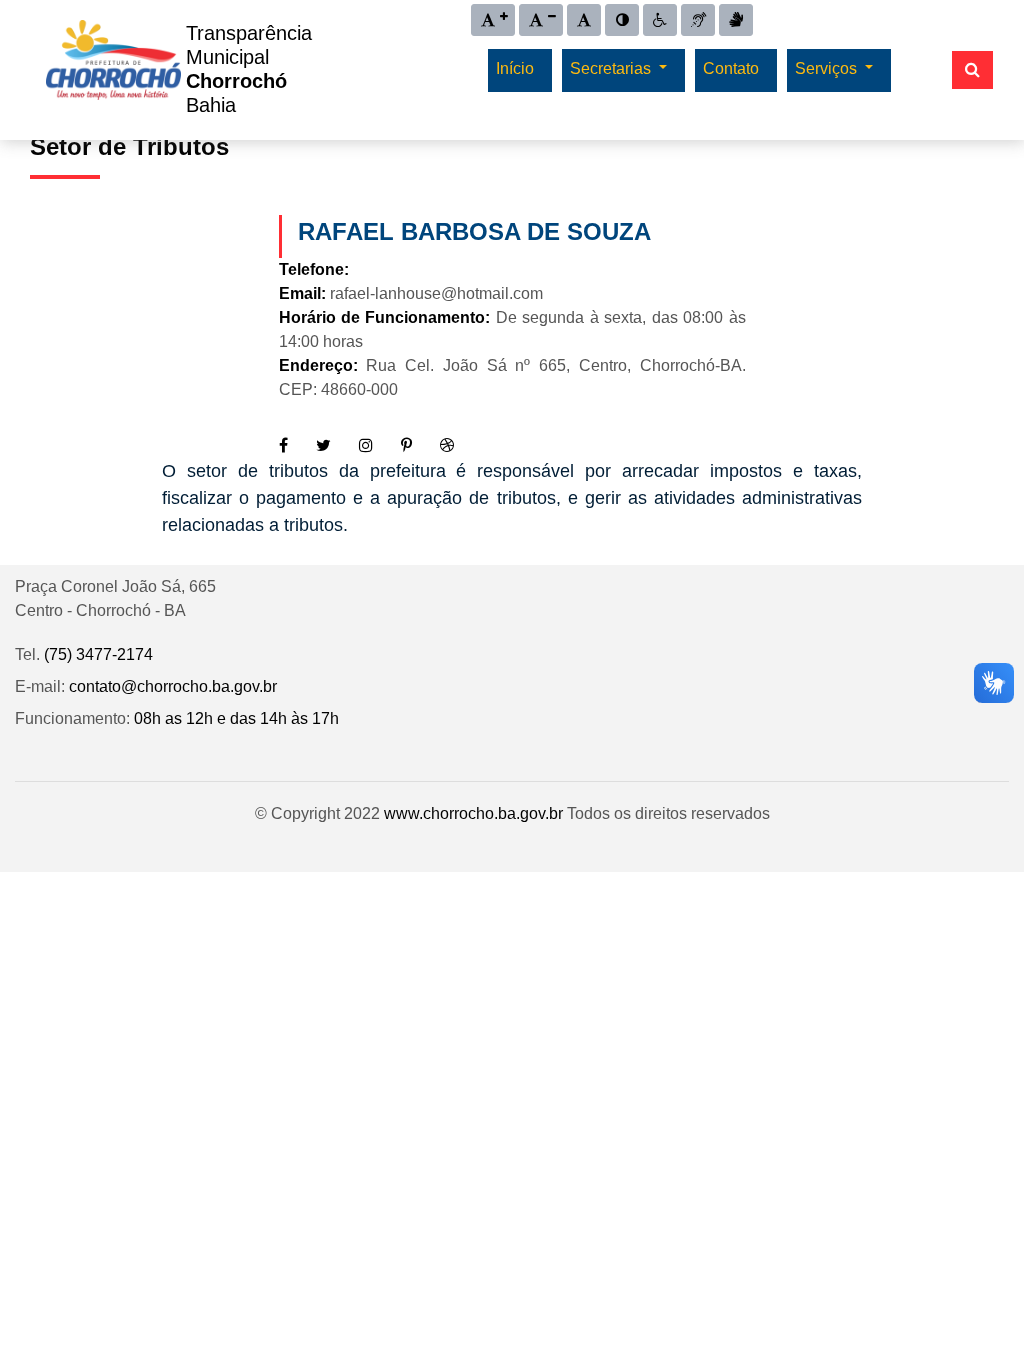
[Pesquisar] (972, 70)
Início (515, 68)
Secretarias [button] (612, 68)
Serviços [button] (828, 68)
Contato (731, 68)
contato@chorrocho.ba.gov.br (173, 686)
